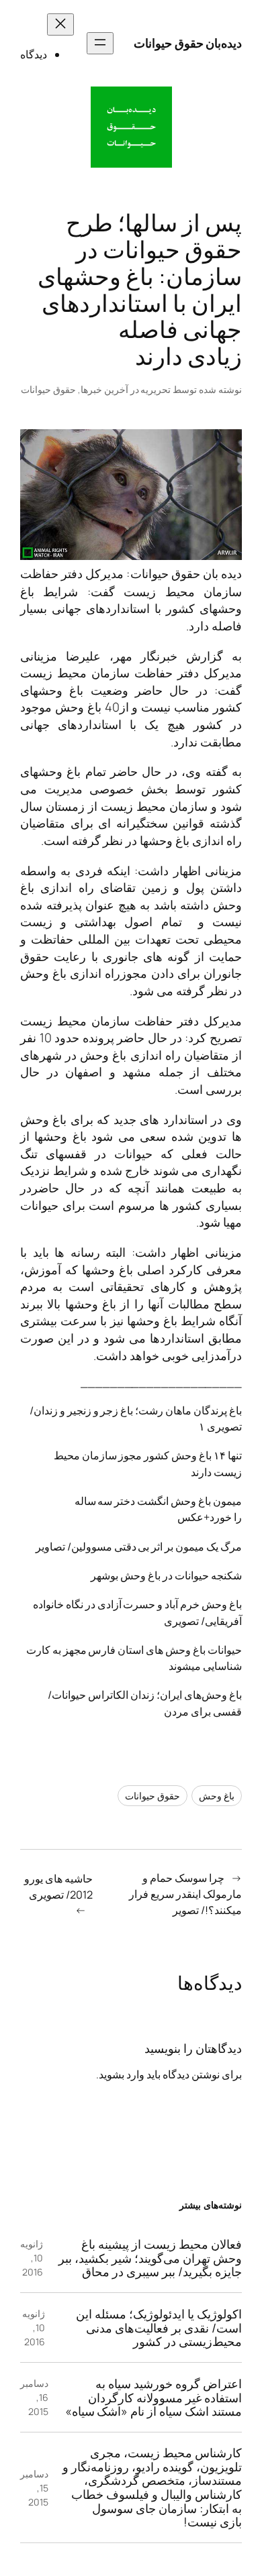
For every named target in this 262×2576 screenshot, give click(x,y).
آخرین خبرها (104, 389)
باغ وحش (217, 1796)
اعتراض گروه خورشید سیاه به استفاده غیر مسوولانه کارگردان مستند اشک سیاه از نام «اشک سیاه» (154, 2398)
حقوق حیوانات (48, 389)
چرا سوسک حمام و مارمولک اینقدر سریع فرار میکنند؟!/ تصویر (185, 1894)
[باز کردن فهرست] (100, 43)
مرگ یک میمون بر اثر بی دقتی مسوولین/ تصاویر (139, 1547)
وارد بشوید (122, 2074)
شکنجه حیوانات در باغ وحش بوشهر (166, 1575)
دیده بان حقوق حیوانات (186, 573)
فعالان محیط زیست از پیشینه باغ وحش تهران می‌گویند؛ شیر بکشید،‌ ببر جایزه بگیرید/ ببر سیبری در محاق (150, 2258)
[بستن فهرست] (60, 24)
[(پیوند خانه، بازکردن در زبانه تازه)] (131, 127)
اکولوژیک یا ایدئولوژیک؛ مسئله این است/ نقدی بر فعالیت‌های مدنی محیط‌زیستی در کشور (159, 2328)
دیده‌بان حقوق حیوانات (188, 43)
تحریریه (156, 389)
